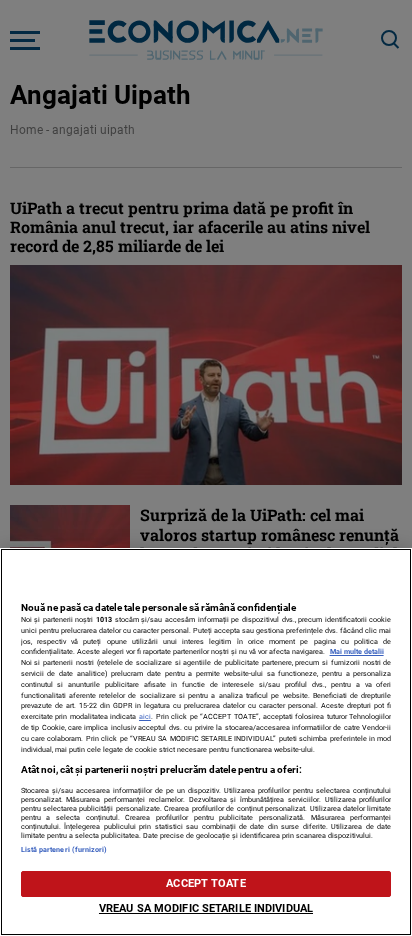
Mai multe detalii (357, 651)
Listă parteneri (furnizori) (64, 849)
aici (145, 716)
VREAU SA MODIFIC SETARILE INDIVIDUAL (206, 908)
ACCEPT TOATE (205, 883)
